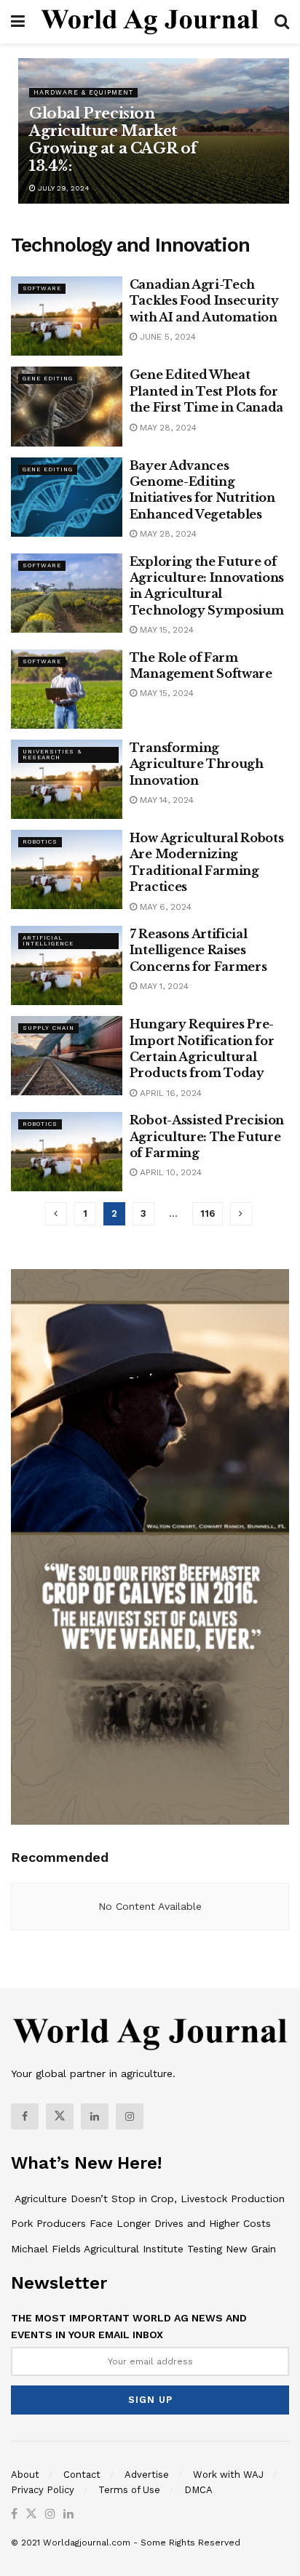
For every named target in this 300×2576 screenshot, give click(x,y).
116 (208, 1213)
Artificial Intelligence (48, 941)
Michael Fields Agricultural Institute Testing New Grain (143, 2249)
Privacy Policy (43, 2490)
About (25, 2475)
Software (42, 288)
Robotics (40, 842)
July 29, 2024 (63, 188)
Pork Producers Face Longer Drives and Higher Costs (141, 2223)
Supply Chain (48, 1028)
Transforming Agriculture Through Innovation (197, 764)
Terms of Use (129, 2490)
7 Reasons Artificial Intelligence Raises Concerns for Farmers (198, 950)
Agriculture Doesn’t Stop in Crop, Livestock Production (148, 2199)
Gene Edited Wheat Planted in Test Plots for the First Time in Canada (206, 391)
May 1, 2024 (163, 986)
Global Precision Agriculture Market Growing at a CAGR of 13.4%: (113, 140)
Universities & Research (52, 755)
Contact (82, 2475)
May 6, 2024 (164, 907)
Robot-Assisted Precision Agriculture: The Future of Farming (207, 1136)
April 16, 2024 (169, 1093)
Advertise (147, 2475)
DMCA (198, 2490)
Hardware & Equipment (83, 92)
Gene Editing (48, 379)
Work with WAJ (228, 2475)
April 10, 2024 (169, 1172)
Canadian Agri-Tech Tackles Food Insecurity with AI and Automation (204, 301)
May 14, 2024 (165, 800)
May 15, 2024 (165, 630)
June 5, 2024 (166, 337)
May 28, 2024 (167, 428)
